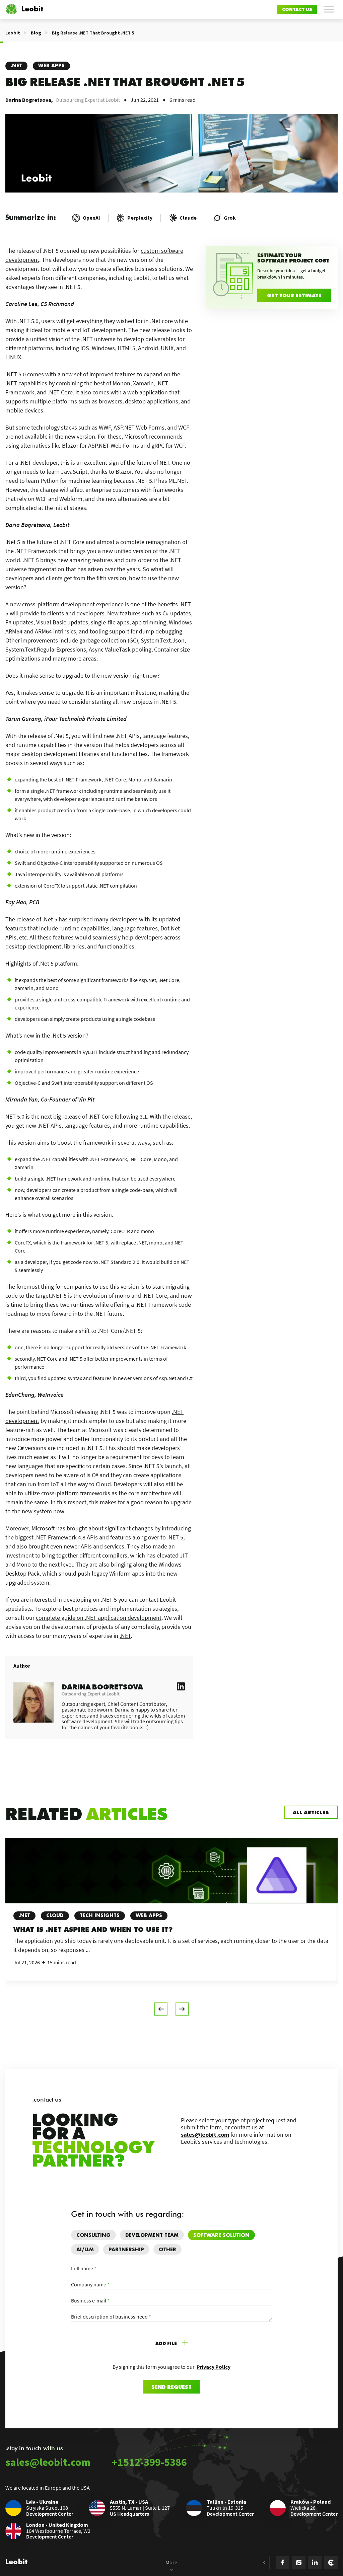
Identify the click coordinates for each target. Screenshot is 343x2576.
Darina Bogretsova (102, 1686)
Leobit (32, 9)
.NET (16, 66)
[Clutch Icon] (331, 2563)
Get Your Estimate (294, 295)
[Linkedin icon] (315, 2563)
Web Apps (51, 66)
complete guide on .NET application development (99, 1618)
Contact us (297, 9)
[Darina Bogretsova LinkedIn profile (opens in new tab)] (181, 1687)
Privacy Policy (214, 2367)
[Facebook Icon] (283, 2563)
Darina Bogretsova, (29, 100)
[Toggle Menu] (329, 9)
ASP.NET (124, 427)
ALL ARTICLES (311, 1812)
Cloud (55, 1916)
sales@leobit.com (205, 2135)
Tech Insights (100, 1916)
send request (171, 2387)
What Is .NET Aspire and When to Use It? (93, 1929)
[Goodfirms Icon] (299, 2563)
